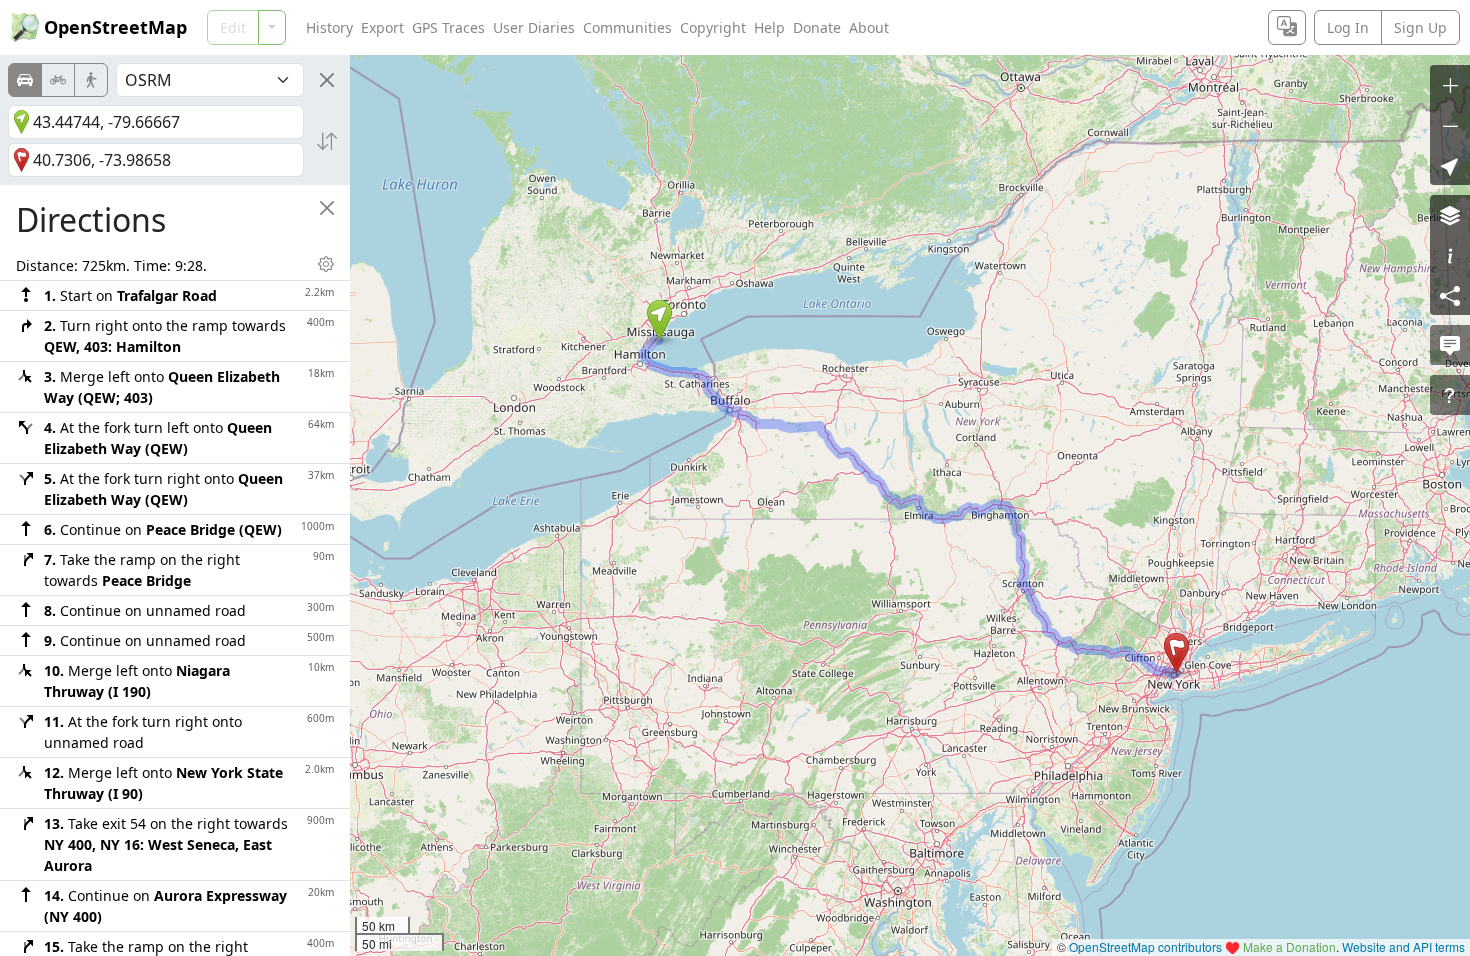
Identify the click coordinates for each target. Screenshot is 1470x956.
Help (769, 27)
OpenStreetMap (115, 27)
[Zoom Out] (1450, 125)
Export (382, 27)
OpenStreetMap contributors (1145, 946)
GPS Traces (448, 27)
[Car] (25, 80)
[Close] (327, 80)
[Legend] (1450, 255)
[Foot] (91, 80)
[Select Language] (1287, 27)
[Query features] (1450, 395)
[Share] (1450, 295)
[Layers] (1450, 215)
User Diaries (534, 27)
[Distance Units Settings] (326, 264)
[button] (659, 320)
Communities (627, 27)
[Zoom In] (1450, 85)
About (869, 27)
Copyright (713, 27)
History (329, 27)
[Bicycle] (58, 80)
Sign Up (1420, 27)
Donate (817, 27)
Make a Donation (1289, 946)
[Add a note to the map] (1450, 345)
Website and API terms (1403, 946)
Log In (1348, 27)
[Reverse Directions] (327, 141)
